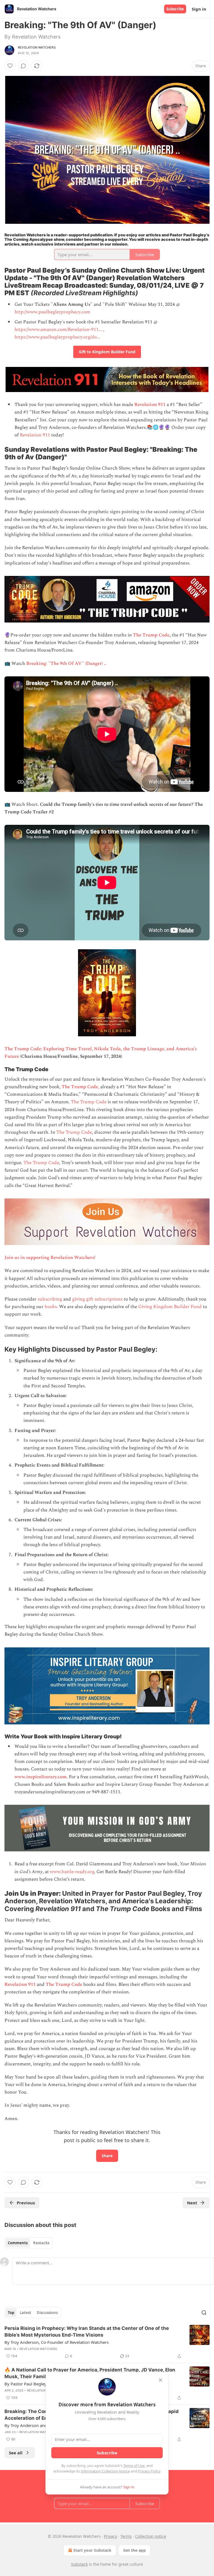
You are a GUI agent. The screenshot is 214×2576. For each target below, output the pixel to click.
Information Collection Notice (105, 2471)
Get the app (134, 2550)
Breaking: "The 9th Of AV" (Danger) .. (66, 664)
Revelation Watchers (37, 47)
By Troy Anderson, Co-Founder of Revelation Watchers (57, 2342)
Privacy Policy (149, 2471)
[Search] (204, 2313)
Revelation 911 (150, 405)
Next (192, 2203)
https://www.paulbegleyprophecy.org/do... (57, 337)
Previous (26, 2203)
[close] (160, 2380)
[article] (107, 2342)
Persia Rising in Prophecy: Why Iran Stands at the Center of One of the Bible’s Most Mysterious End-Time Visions (87, 2332)
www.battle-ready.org (72, 1872)
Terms (126, 2536)
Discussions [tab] (47, 2313)
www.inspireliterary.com (41, 1777)
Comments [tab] (18, 2243)
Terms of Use (134, 2466)
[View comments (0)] (23, 66)
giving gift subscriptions (97, 1299)
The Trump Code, (81, 1087)
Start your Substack (92, 2550)
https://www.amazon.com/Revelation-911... (58, 330)
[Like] (10, 66)
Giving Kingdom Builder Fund (170, 1307)
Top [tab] (11, 2313)
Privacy (110, 2536)
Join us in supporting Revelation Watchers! (50, 1258)
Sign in (199, 9)
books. (51, 1307)
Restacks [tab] (41, 2243)
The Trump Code (151, 635)
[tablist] (29, 2243)
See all (16, 2453)
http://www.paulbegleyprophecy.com (52, 312)
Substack (79, 2564)
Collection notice (151, 2536)
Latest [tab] (25, 2313)
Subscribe (175, 9)
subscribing (50, 1299)
